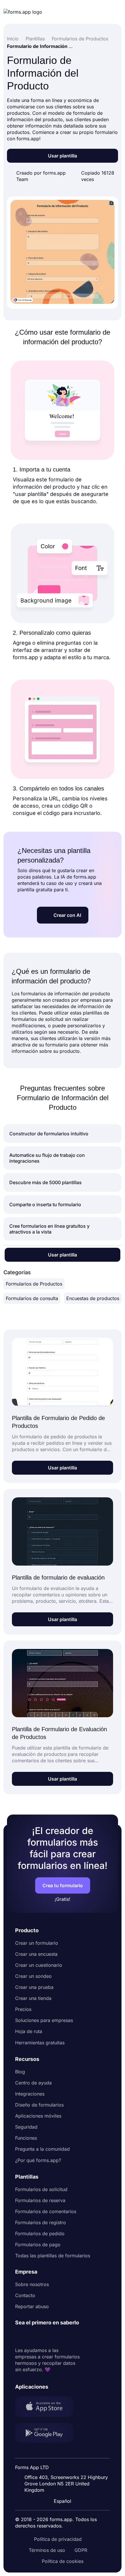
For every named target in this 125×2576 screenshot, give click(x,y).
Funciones (26, 2138)
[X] (45, 2337)
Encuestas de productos (93, 1298)
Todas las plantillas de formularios (53, 2256)
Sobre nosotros (32, 2284)
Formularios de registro (41, 2222)
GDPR (81, 2550)
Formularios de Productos (34, 1284)
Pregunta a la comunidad (42, 2149)
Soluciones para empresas (44, 2020)
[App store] (48, 2407)
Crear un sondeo (33, 1976)
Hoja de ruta (29, 2031)
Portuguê (65, 2463)
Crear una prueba (34, 1987)
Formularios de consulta (32, 1298)
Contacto (25, 2295)
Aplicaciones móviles (38, 2116)
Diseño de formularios (39, 2105)
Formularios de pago (38, 2245)
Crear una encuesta (36, 1954)
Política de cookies (63, 2561)
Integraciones (30, 2094)
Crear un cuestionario (39, 1965)
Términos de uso (47, 2550)
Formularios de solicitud (41, 2189)
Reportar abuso (32, 2306)
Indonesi (64, 2452)
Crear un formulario (37, 1943)
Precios (23, 2009)
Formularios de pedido (40, 2233)
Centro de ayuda (33, 2083)
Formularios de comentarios (46, 2211)
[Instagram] (33, 2337)
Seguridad (26, 2127)
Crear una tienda (33, 1998)
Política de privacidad (58, 2539)
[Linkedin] (20, 2337)
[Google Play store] (48, 2434)
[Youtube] (58, 2337)
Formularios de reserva (40, 2200)
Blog (20, 2072)
